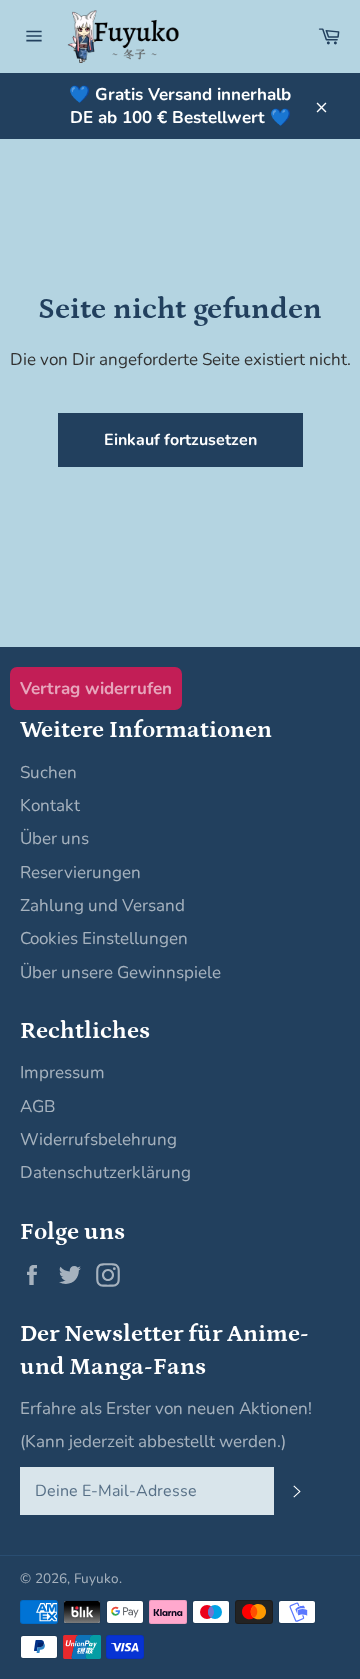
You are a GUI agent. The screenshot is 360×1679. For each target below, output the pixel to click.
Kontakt (50, 805)
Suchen (48, 772)
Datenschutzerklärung (105, 1172)
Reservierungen (80, 872)
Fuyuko (96, 1578)
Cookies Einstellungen (104, 938)
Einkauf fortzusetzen (180, 440)
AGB (37, 1106)
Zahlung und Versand (102, 905)
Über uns (54, 838)
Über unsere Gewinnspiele (120, 972)
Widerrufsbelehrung (98, 1139)
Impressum (62, 1072)
